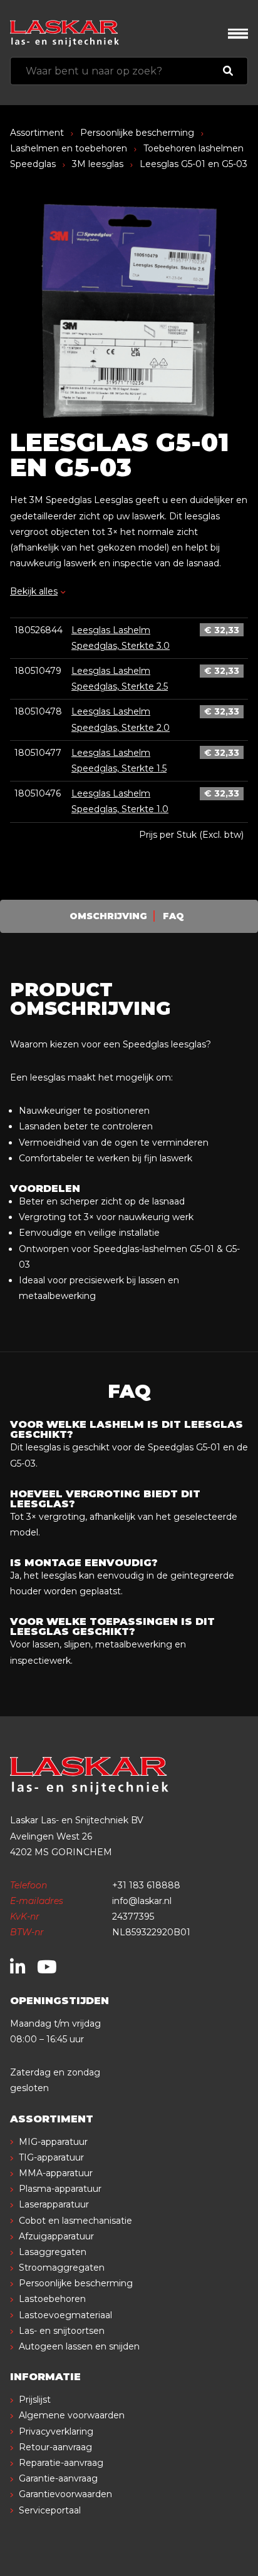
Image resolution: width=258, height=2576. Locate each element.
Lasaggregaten (53, 2252)
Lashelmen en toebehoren (69, 148)
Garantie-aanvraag (58, 2478)
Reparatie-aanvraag (61, 2463)
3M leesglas (98, 164)
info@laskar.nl (142, 1901)
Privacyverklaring (56, 2431)
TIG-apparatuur (51, 2157)
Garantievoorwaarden (65, 2494)
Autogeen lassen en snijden (79, 2346)
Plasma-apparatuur (60, 2189)
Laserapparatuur (54, 2204)
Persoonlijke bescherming (137, 133)
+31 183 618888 (146, 1885)
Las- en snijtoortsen (62, 2331)
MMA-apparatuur (56, 2173)
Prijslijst (35, 2400)
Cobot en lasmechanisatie (75, 2221)
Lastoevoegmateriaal (65, 2315)
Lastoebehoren (52, 2299)
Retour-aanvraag (55, 2447)
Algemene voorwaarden (72, 2415)
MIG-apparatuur (53, 2142)
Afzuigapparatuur (56, 2236)
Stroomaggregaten (62, 2268)
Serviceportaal (50, 2510)
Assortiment (37, 133)
